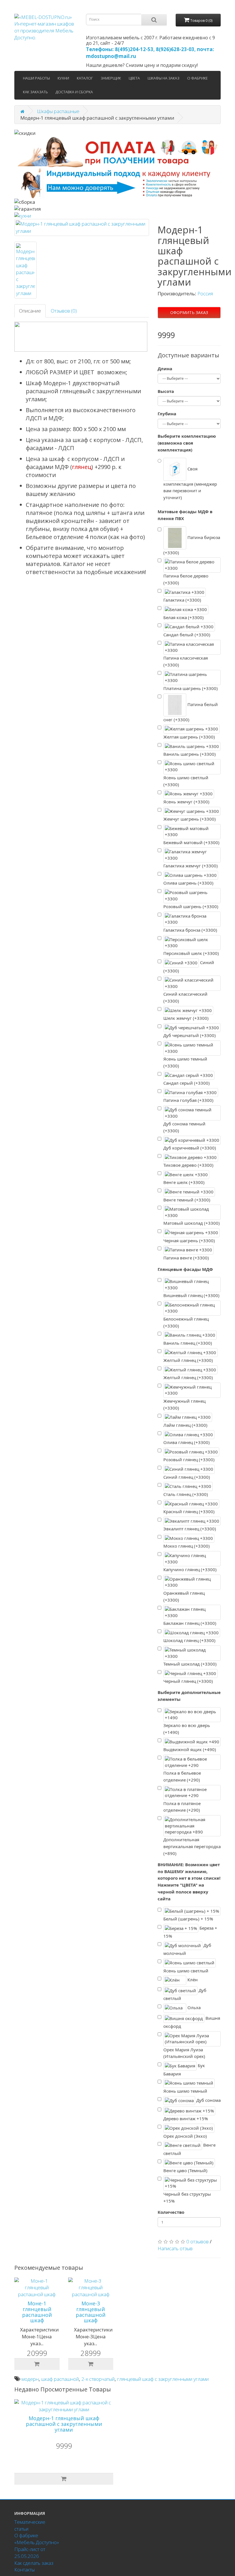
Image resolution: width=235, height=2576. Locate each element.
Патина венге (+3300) (186, 1258)
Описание (30, 311)
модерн (30, 2379)
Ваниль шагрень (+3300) (190, 754)
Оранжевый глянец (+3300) (184, 1596)
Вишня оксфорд (192, 2022)
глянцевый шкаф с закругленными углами (163, 2379)
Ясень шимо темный (185, 2091)
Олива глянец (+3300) (187, 1442)
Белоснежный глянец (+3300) (186, 1322)
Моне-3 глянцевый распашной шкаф (91, 2312)
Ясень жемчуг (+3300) (186, 802)
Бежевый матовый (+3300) (191, 842)
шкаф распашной (60, 2379)
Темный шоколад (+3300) (190, 1664)
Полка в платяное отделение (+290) (182, 1807)
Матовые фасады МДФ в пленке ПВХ (185, 515)
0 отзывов (197, 2241)
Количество (171, 2212)
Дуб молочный (187, 1949)
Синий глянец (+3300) (187, 1477)
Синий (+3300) (189, 967)
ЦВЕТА (134, 78)
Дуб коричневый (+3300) (190, 1148)
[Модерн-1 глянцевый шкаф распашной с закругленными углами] (82, 227)
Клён (192, 1980)
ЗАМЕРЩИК (111, 78)
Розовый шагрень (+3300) (191, 906)
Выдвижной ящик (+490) (190, 1749)
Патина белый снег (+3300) (191, 712)
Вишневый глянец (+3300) (191, 1295)
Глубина (167, 414)
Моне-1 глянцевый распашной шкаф (37, 2312)
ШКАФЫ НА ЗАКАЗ (163, 78)
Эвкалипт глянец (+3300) (190, 1529)
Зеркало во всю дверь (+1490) (187, 1729)
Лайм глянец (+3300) (185, 1425)
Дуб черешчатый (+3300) (190, 1035)
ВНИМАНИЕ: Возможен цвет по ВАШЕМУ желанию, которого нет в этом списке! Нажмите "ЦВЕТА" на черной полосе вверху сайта (189, 1882)
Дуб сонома (208, 2100)
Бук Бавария (184, 2070)
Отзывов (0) (64, 311)
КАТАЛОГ (85, 78)
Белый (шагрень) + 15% (188, 1919)
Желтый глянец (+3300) (188, 1360)
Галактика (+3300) (182, 600)
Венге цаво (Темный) (185, 2170)
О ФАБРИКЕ (197, 78)
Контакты (25, 2570)
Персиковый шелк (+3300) (191, 953)
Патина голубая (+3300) (188, 1100)
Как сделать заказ (34, 2563)
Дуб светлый (185, 1994)
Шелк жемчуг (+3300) (186, 1018)
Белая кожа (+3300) (184, 617)
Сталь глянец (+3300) (186, 1494)
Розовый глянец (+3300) (189, 1459)
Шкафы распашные (58, 111)
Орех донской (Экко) (185, 2136)
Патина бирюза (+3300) (192, 545)
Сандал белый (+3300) (187, 635)
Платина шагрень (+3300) (191, 688)
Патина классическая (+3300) (186, 661)
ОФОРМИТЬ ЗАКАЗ (189, 312)
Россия (205, 293)
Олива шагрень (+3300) (188, 883)
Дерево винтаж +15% (186, 2118)
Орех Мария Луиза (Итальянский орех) (184, 2053)
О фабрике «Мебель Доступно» (37, 2539)
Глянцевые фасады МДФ (185, 1269)
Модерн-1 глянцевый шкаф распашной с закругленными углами (64, 2424)
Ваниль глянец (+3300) (188, 1343)
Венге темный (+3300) (187, 1200)
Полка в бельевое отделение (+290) (182, 1776)
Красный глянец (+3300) (189, 1511)
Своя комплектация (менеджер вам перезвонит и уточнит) (190, 483)
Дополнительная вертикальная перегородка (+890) (192, 1846)
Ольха (193, 2007)
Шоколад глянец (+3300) (189, 1640)
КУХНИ (63, 78)
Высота (166, 391)
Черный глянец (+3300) (188, 1681)
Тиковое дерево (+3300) (188, 1165)
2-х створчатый (98, 2379)
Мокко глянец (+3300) (187, 1546)
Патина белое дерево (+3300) (186, 579)
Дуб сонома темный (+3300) (184, 1127)
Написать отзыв (175, 2248)
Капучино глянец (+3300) (190, 1569)
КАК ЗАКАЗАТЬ (35, 92)
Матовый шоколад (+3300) (192, 1223)
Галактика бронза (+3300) (190, 930)
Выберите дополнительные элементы (189, 1696)
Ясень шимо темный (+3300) (185, 1062)
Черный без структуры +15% (187, 2197)
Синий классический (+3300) (185, 997)
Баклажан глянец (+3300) (190, 1623)
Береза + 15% (190, 1932)
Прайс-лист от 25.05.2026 (30, 2553)
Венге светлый (189, 2149)
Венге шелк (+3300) (184, 1182)
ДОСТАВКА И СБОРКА (74, 92)
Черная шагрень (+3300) (189, 1240)
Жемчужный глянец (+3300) (184, 1404)
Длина (165, 369)
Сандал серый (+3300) (187, 1083)
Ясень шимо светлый (186, 1971)
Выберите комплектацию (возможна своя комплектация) (187, 443)
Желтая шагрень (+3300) (189, 737)
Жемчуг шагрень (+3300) (190, 819)
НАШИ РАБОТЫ (36, 78)
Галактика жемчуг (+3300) (191, 866)
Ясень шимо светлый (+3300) (186, 781)
